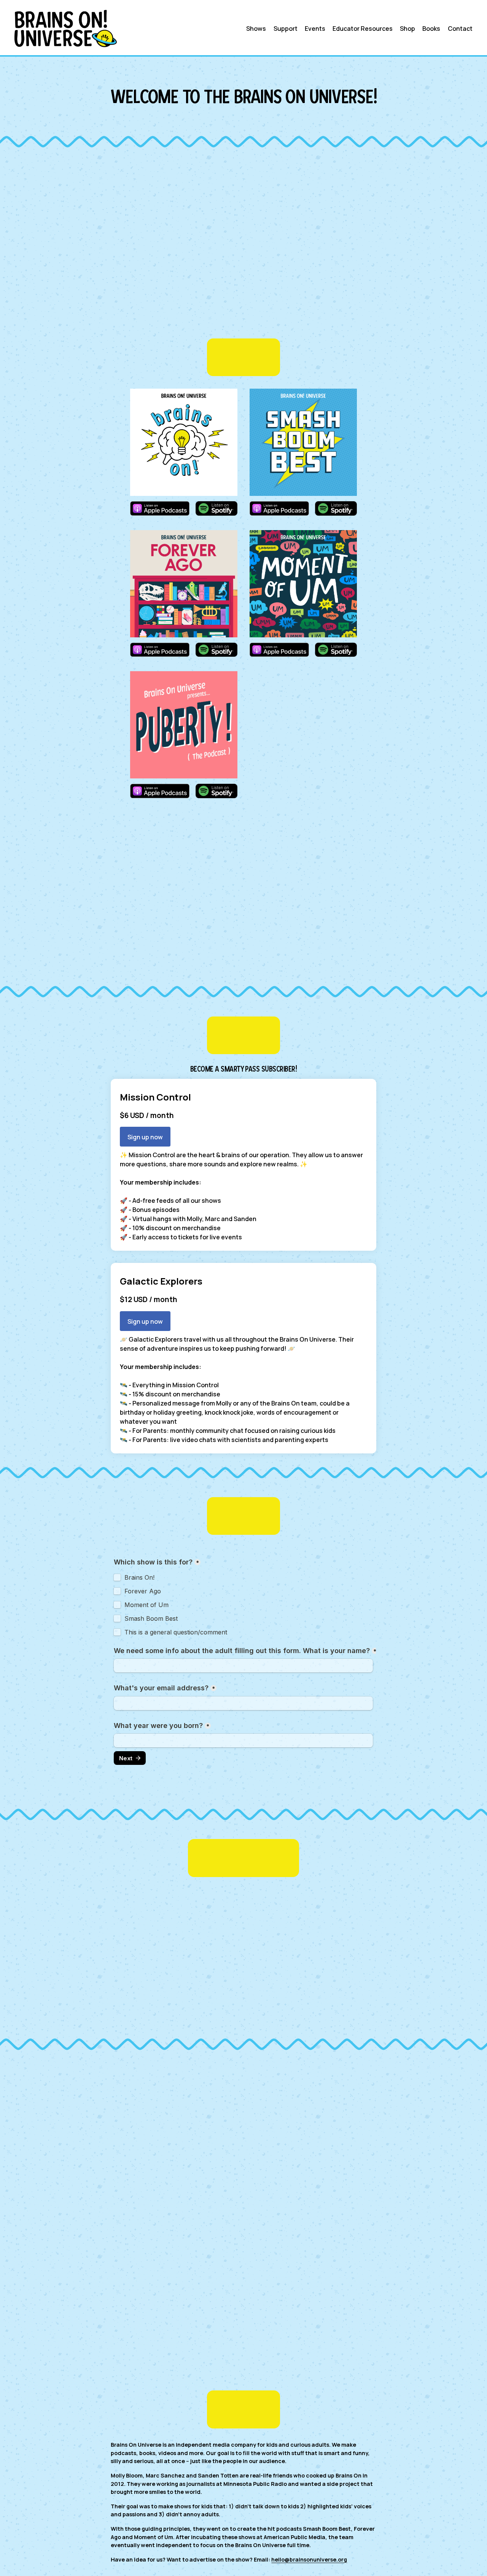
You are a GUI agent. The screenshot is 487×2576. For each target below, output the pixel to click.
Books (431, 29)
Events (315, 29)
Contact (460, 29)
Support (286, 29)
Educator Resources (363, 29)
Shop (407, 29)
